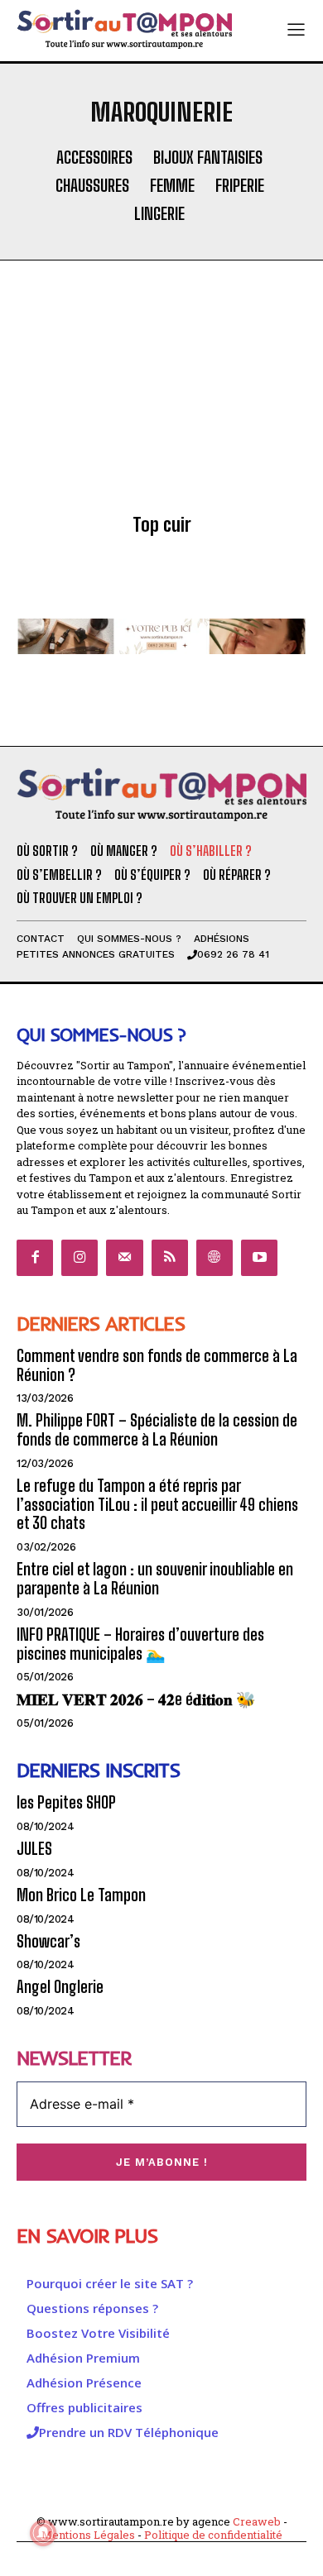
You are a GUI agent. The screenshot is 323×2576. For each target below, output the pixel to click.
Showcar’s (48, 1941)
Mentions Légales (88, 2535)
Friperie (240, 185)
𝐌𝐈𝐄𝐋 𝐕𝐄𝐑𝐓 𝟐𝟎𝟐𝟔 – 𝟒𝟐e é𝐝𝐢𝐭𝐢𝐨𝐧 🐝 (136, 1699)
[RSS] (170, 1258)
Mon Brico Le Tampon (81, 1895)
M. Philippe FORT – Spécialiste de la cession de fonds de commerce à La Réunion (157, 1430)
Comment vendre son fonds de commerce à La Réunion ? (157, 1365)
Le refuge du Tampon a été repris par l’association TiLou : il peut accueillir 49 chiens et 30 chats (157, 1505)
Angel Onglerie (60, 1987)
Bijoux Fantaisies (208, 157)
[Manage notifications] (43, 2533)
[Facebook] (35, 1258)
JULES (34, 1849)
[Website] (215, 1258)
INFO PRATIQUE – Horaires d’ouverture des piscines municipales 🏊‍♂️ (140, 1644)
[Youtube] (259, 1258)
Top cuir (162, 525)
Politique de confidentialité (213, 2535)
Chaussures (92, 185)
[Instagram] (80, 1258)
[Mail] (124, 1258)
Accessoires (94, 157)
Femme (172, 185)
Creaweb (257, 2521)
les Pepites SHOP (66, 1802)
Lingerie (159, 213)
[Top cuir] (161, 409)
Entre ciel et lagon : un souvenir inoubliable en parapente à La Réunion (155, 1579)
